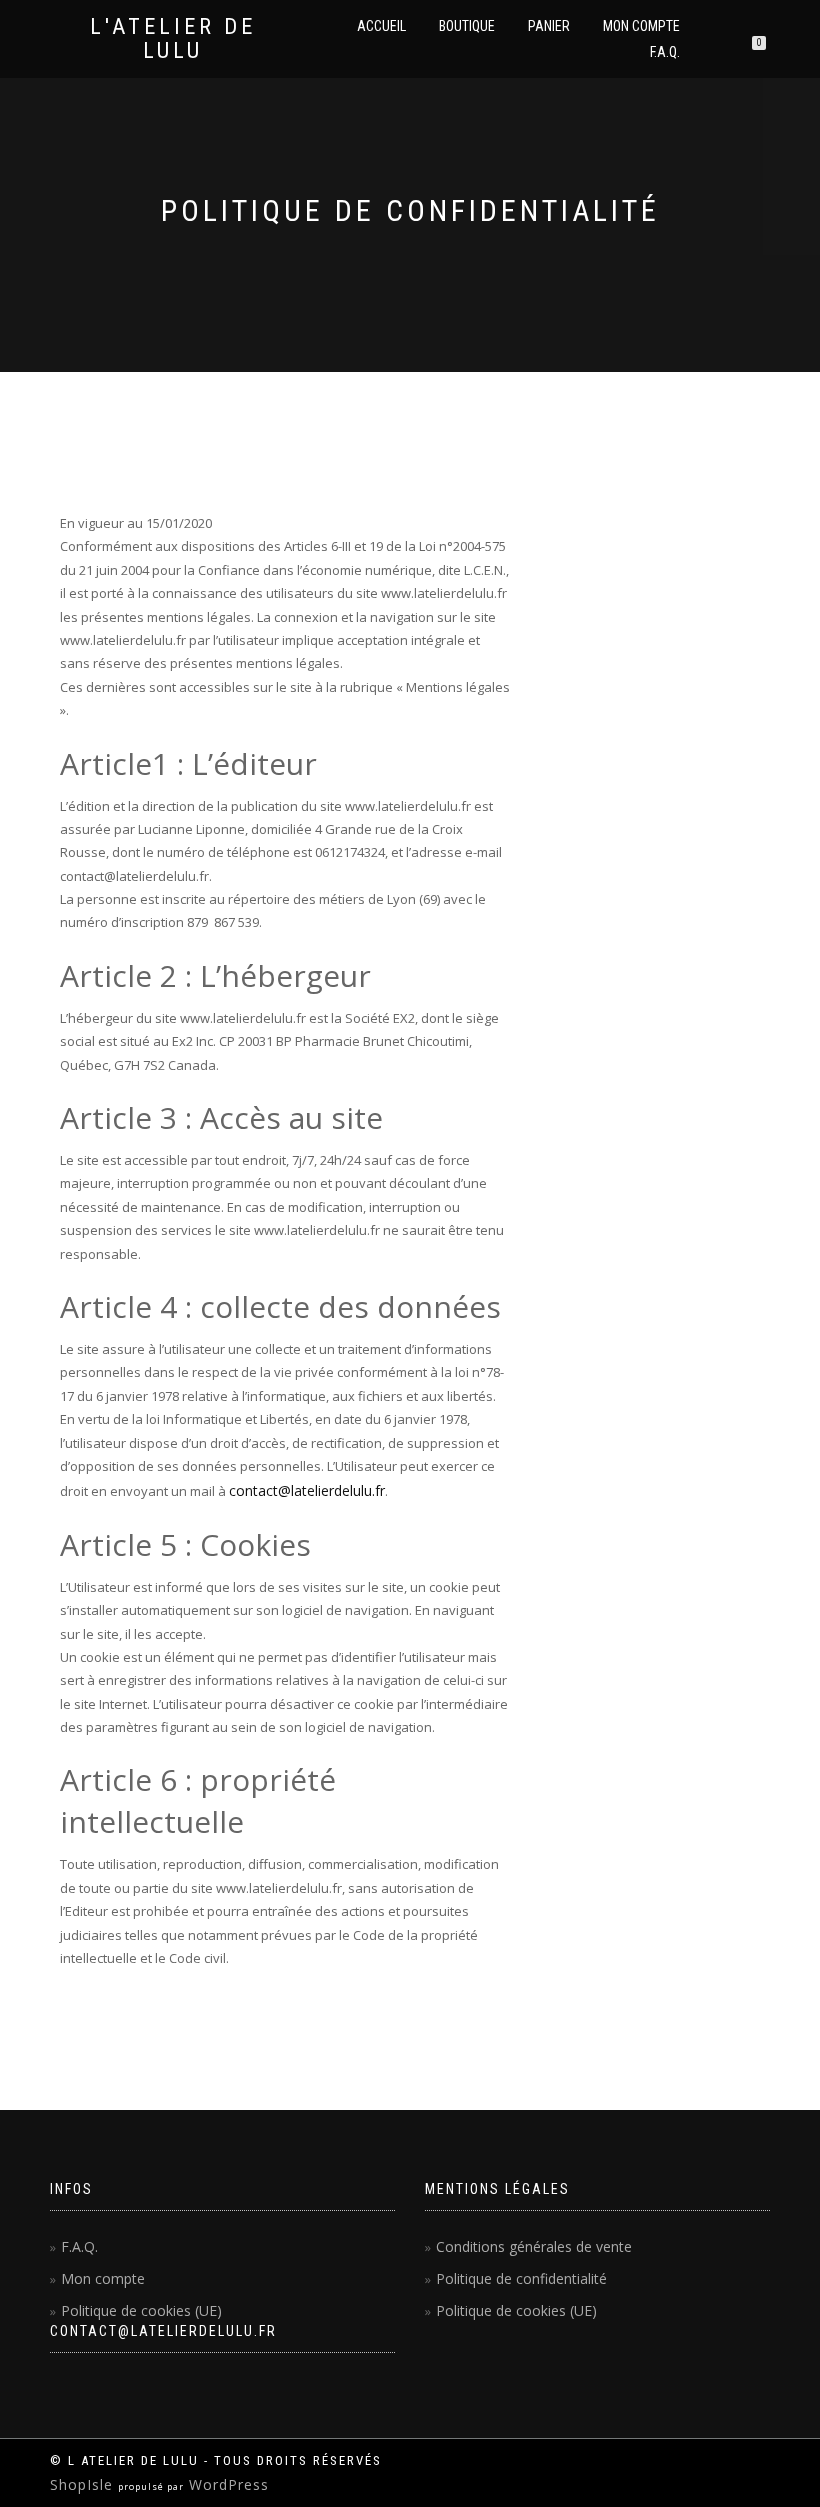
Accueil (381, 26)
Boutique (467, 26)
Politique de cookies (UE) (141, 2310)
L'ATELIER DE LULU (173, 39)
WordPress (226, 2484)
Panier (549, 26)
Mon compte (641, 26)
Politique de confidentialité (521, 2278)
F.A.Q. (665, 52)
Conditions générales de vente (534, 2246)
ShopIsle (84, 2484)
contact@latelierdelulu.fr (307, 1490)
